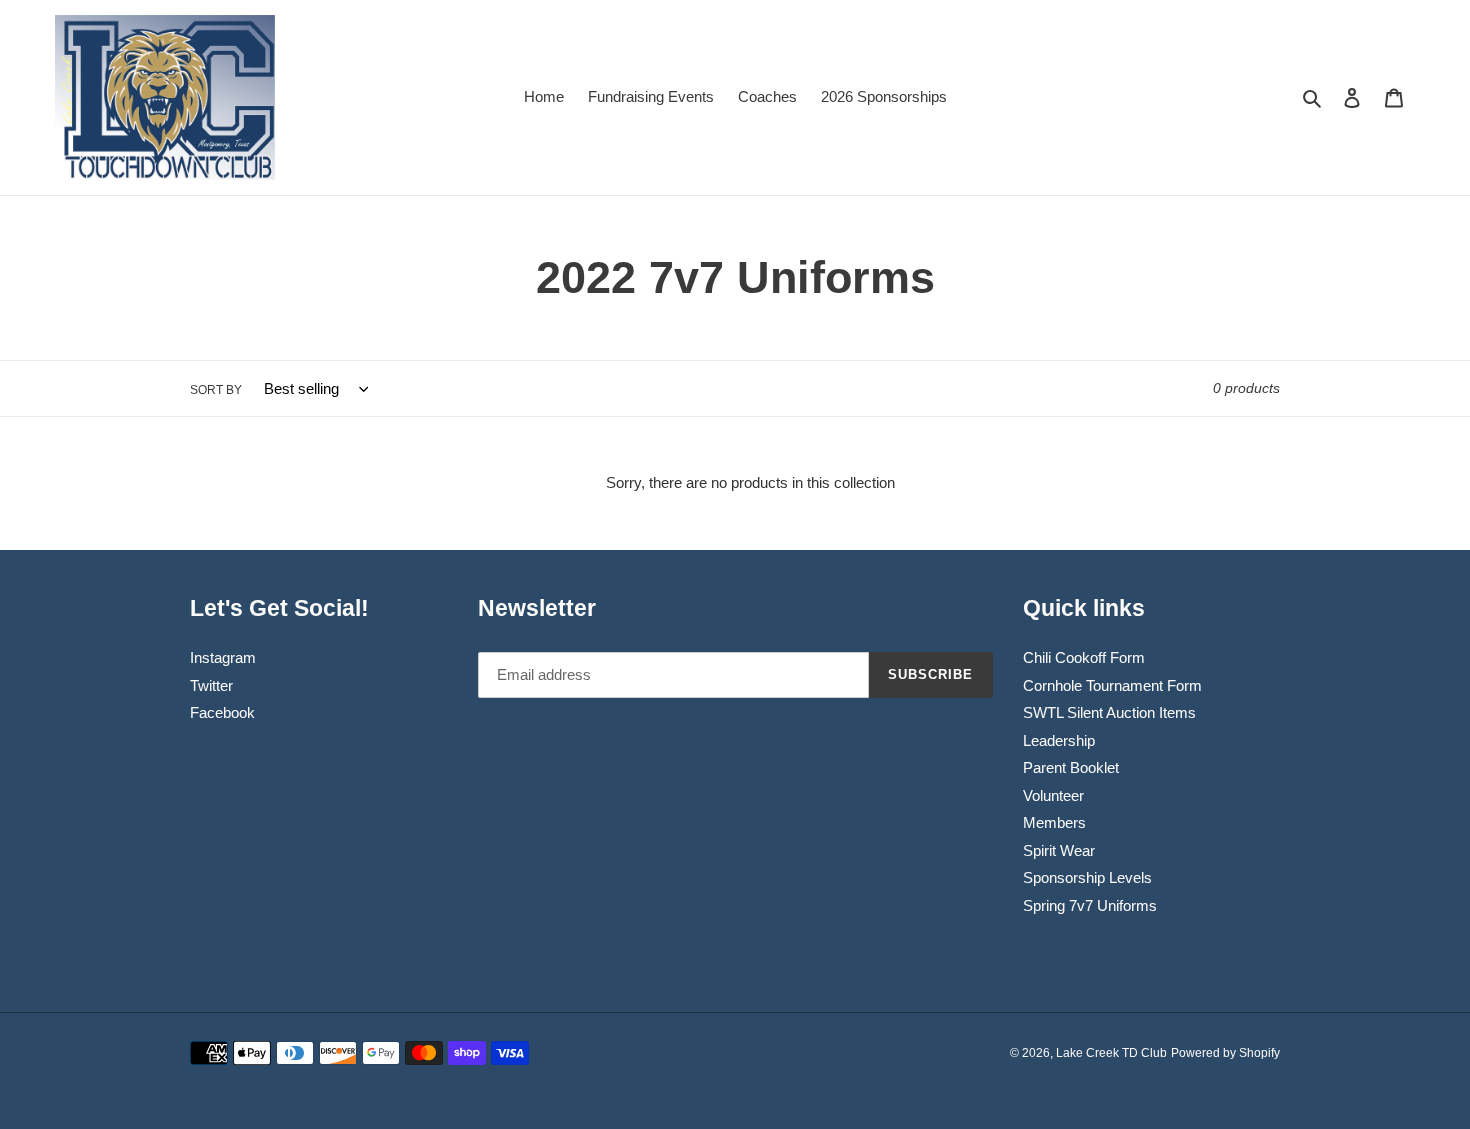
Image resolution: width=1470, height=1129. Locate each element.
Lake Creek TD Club (1111, 1053)
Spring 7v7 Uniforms (1090, 905)
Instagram (223, 657)
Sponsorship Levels (1087, 877)
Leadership (1059, 740)
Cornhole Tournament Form (1112, 685)
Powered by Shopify (1225, 1053)
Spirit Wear (1059, 850)
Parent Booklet (1071, 767)
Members (1054, 822)
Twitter (211, 685)
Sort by (216, 390)
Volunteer (1053, 795)
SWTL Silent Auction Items (1109, 712)
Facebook (222, 712)
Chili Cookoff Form (1084, 657)
